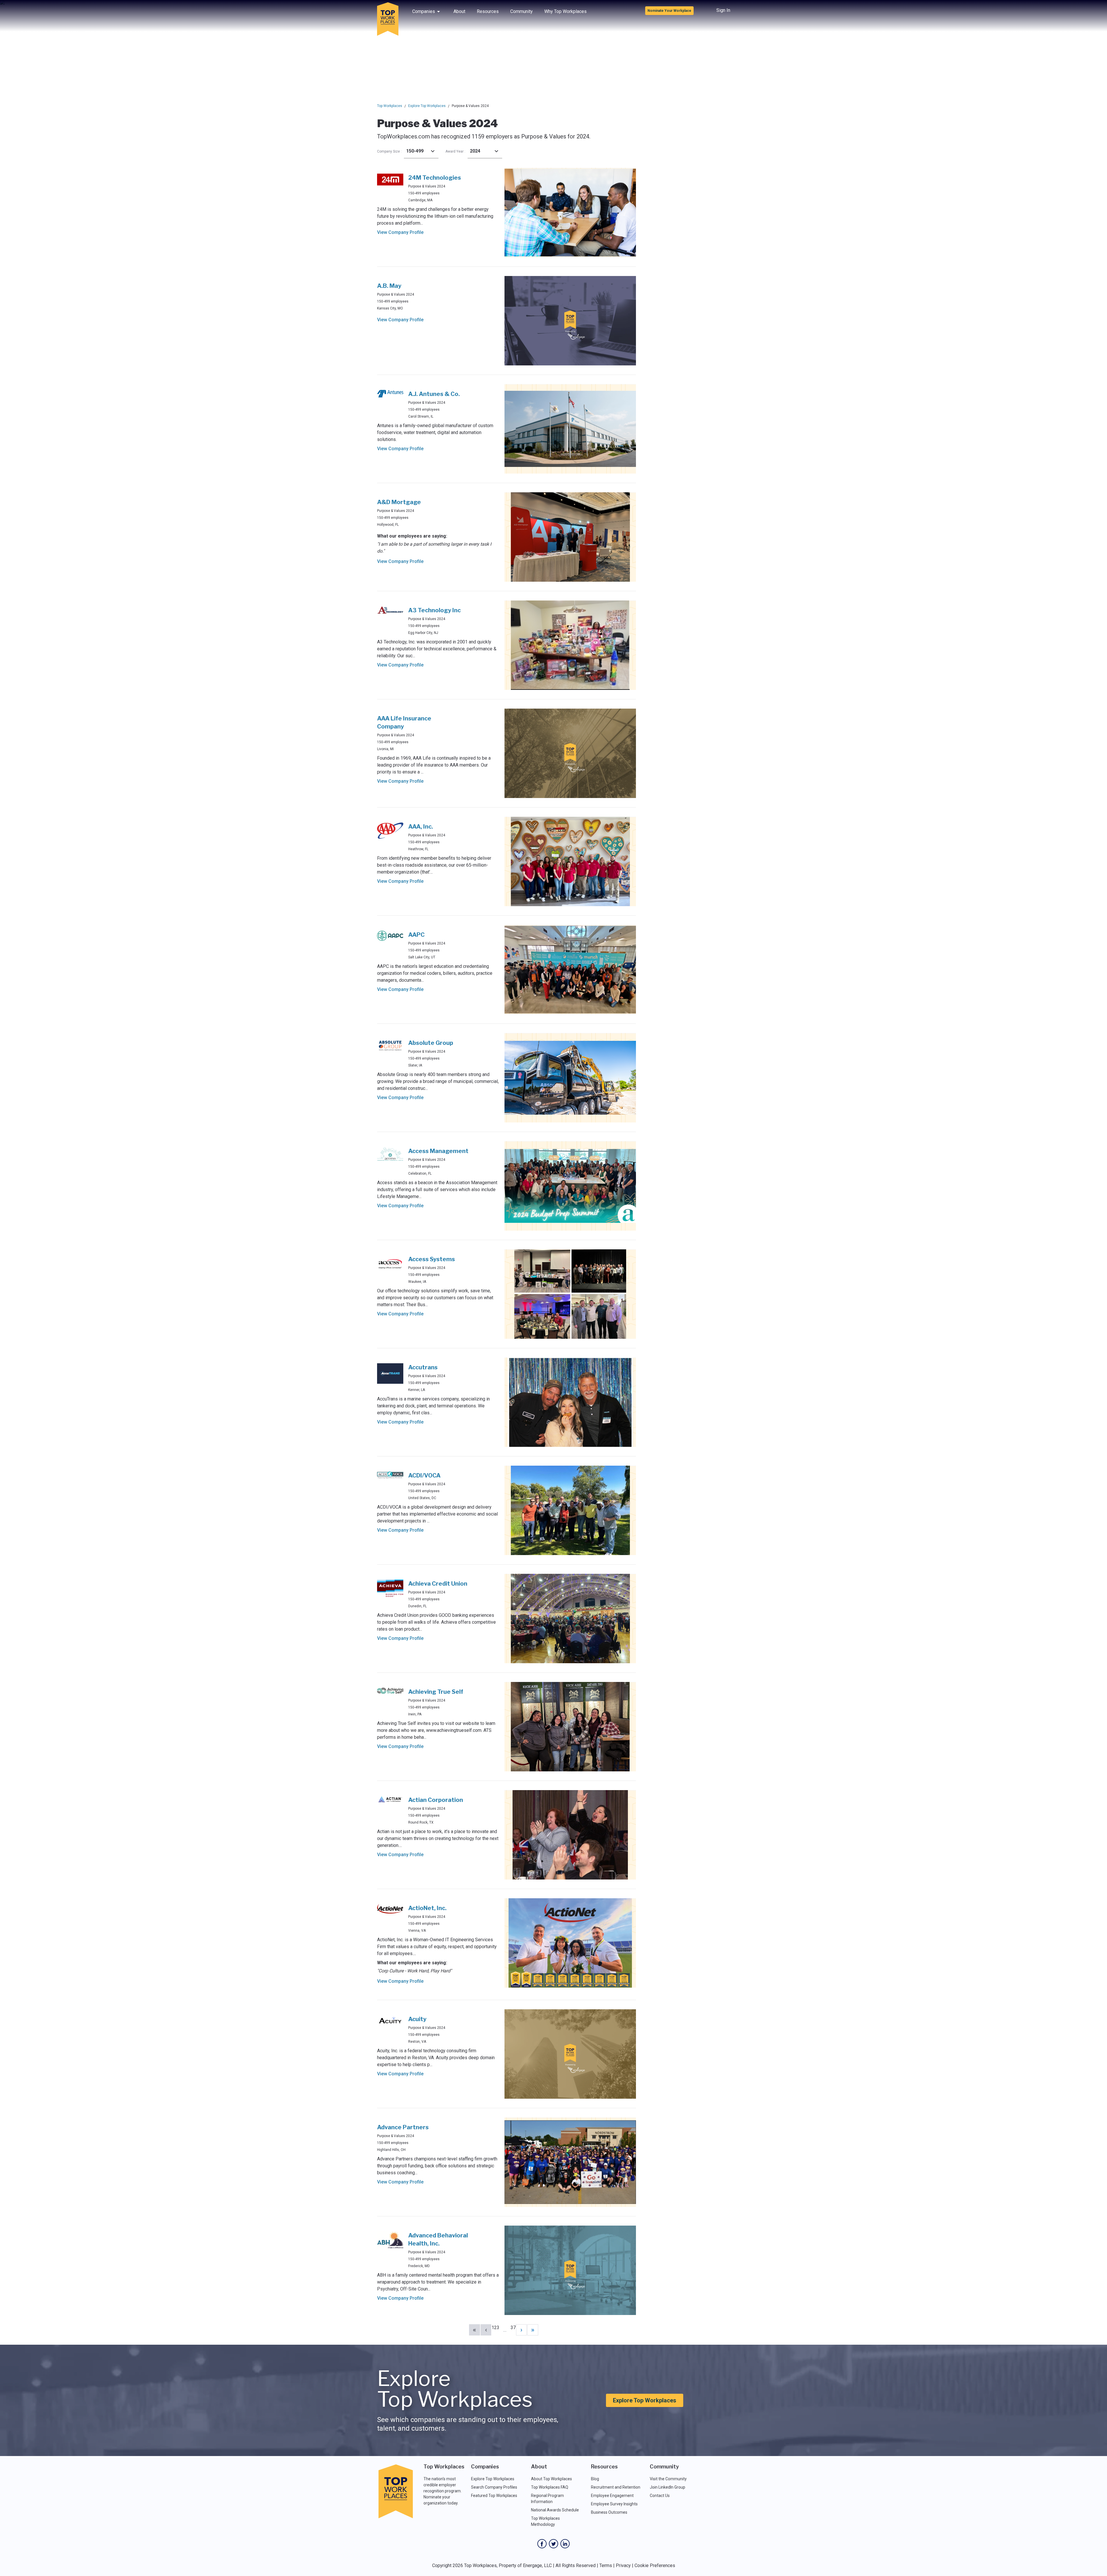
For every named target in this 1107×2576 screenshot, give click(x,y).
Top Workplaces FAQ (550, 2487)
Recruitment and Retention (616, 2487)
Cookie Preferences (655, 2565)
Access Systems (432, 1259)
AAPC (416, 935)
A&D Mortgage (399, 502)
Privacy (623, 2565)
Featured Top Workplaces (494, 2496)
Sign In (723, 10)
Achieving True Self (436, 1692)
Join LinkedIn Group (668, 2487)
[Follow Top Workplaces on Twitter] (553, 2544)
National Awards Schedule (555, 2510)
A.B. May (389, 286)
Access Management (438, 1151)
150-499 (415, 151)
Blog (595, 2479)
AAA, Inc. (421, 827)
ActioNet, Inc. (427, 1908)
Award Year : (455, 151)
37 (513, 2328)
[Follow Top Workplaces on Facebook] (542, 2544)
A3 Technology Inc (434, 610)
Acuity (417, 2019)
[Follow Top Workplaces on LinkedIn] (565, 2544)
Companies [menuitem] (424, 11)
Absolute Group (431, 1043)
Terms (606, 2565)
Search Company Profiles (494, 2487)
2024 (475, 151)
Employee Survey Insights (614, 2504)
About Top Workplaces (551, 2479)
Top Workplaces (390, 106)
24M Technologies (435, 178)
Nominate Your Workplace (669, 11)
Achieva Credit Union (438, 1584)
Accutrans (423, 1367)
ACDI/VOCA (424, 1475)
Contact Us (660, 2496)
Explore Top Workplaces (427, 106)
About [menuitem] (459, 11)
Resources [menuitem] (488, 11)
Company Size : (389, 151)
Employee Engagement (612, 2496)
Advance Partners (403, 2127)
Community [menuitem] (522, 11)
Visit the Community (668, 2479)
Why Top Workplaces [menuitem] (565, 11)
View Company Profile (400, 232)
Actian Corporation (436, 1800)
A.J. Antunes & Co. (434, 394)
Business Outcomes (609, 2512)
